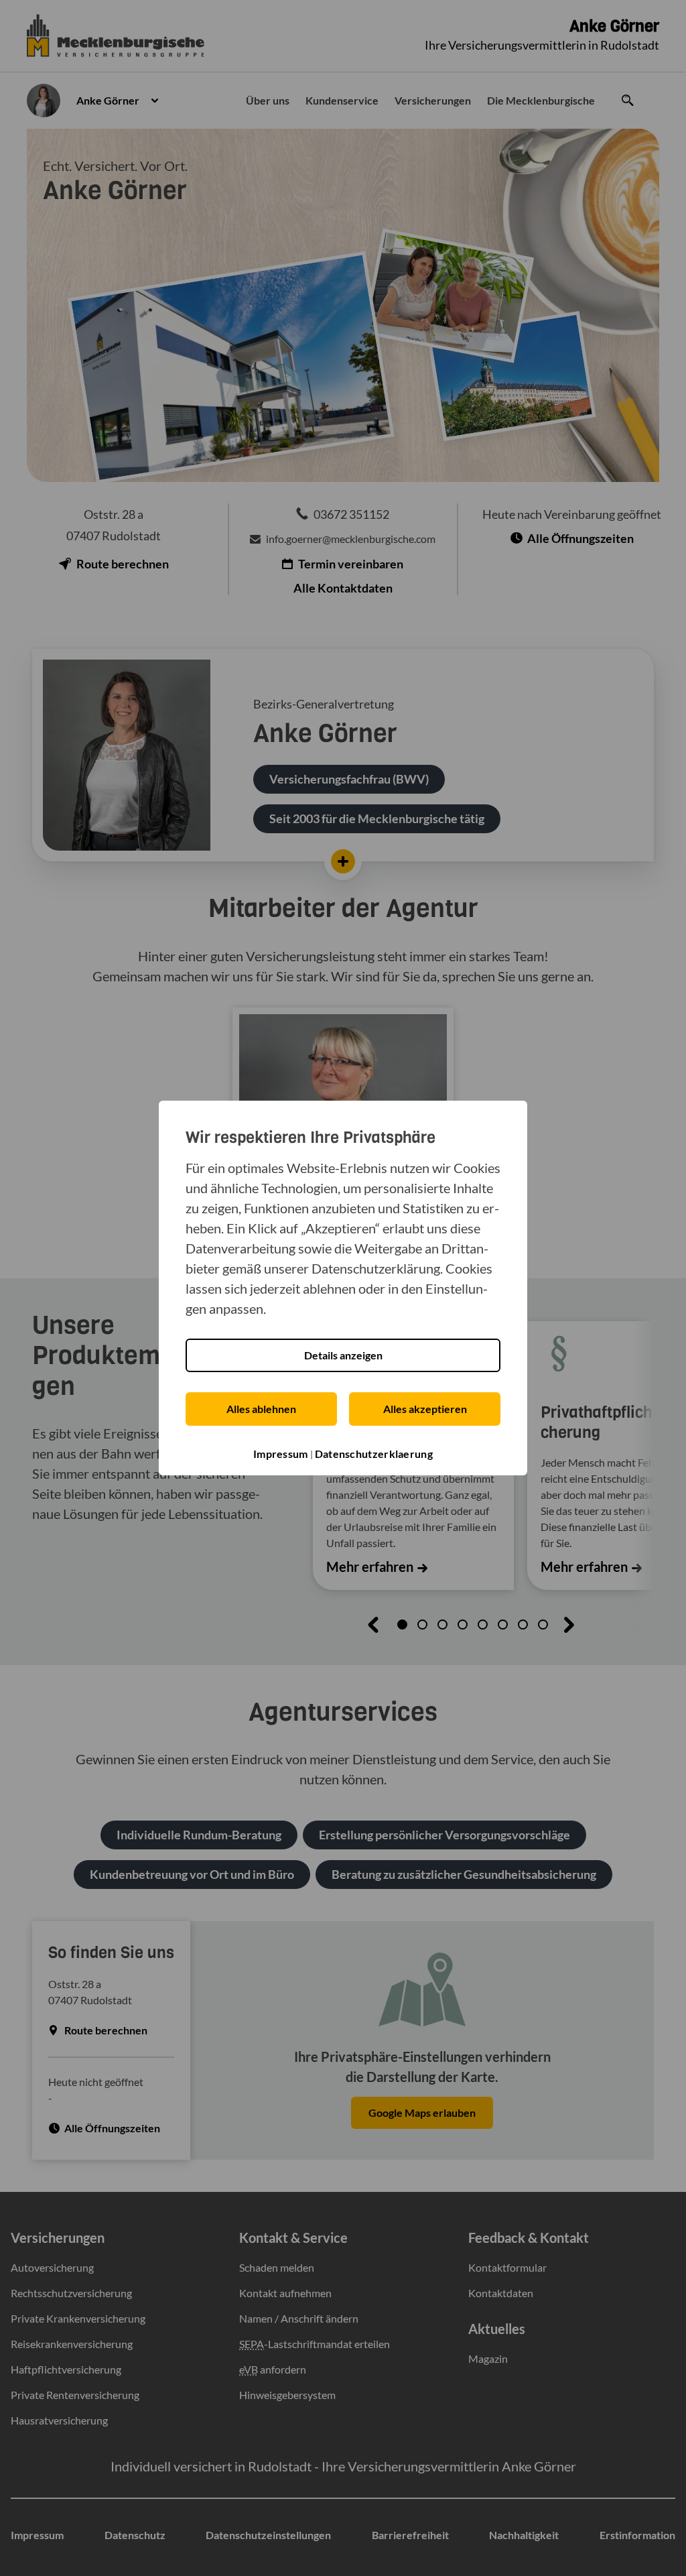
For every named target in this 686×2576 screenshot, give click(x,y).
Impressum (281, 1454)
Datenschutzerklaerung (374, 1454)
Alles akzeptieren (425, 1409)
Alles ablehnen (261, 1409)
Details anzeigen (343, 1355)
